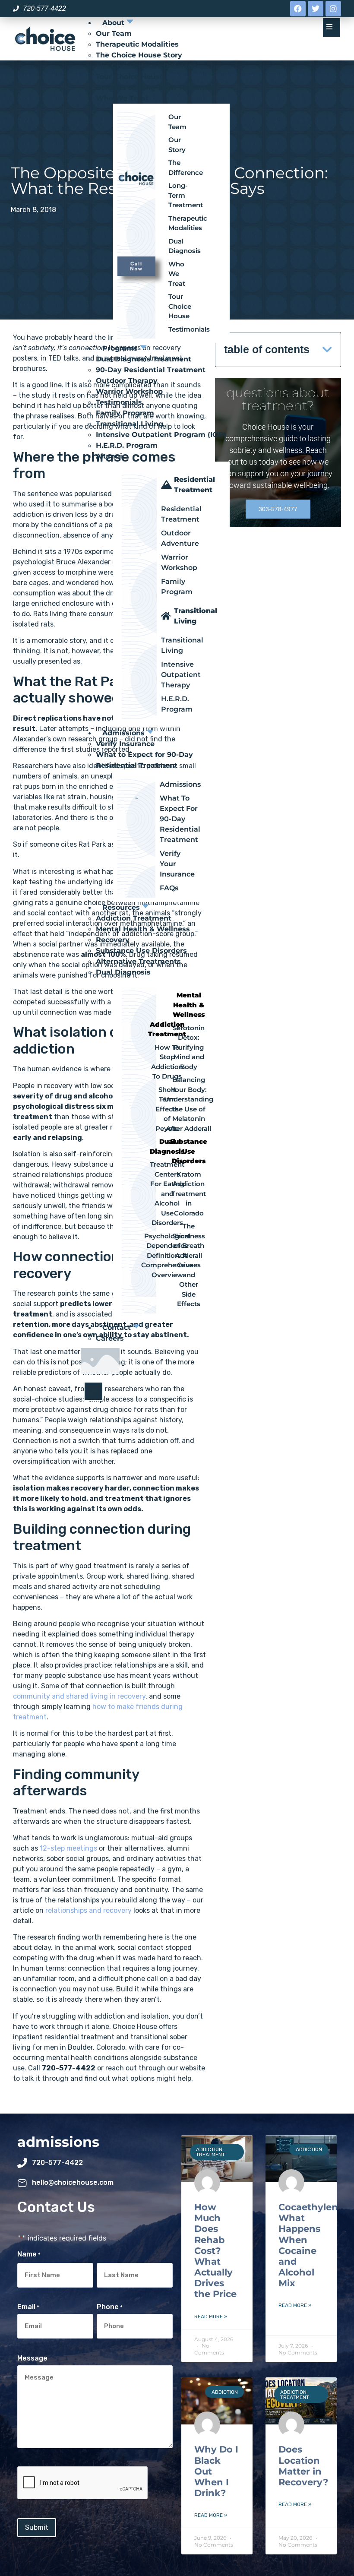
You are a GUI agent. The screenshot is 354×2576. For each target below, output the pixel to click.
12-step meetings (68, 1848)
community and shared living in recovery (79, 1696)
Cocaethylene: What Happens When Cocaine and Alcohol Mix (312, 2245)
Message (32, 2358)
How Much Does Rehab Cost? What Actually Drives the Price (215, 2251)
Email (28, 2307)
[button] (327, 350)
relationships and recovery (88, 1910)
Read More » (211, 2317)
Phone (110, 2307)
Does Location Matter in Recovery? (303, 2466)
